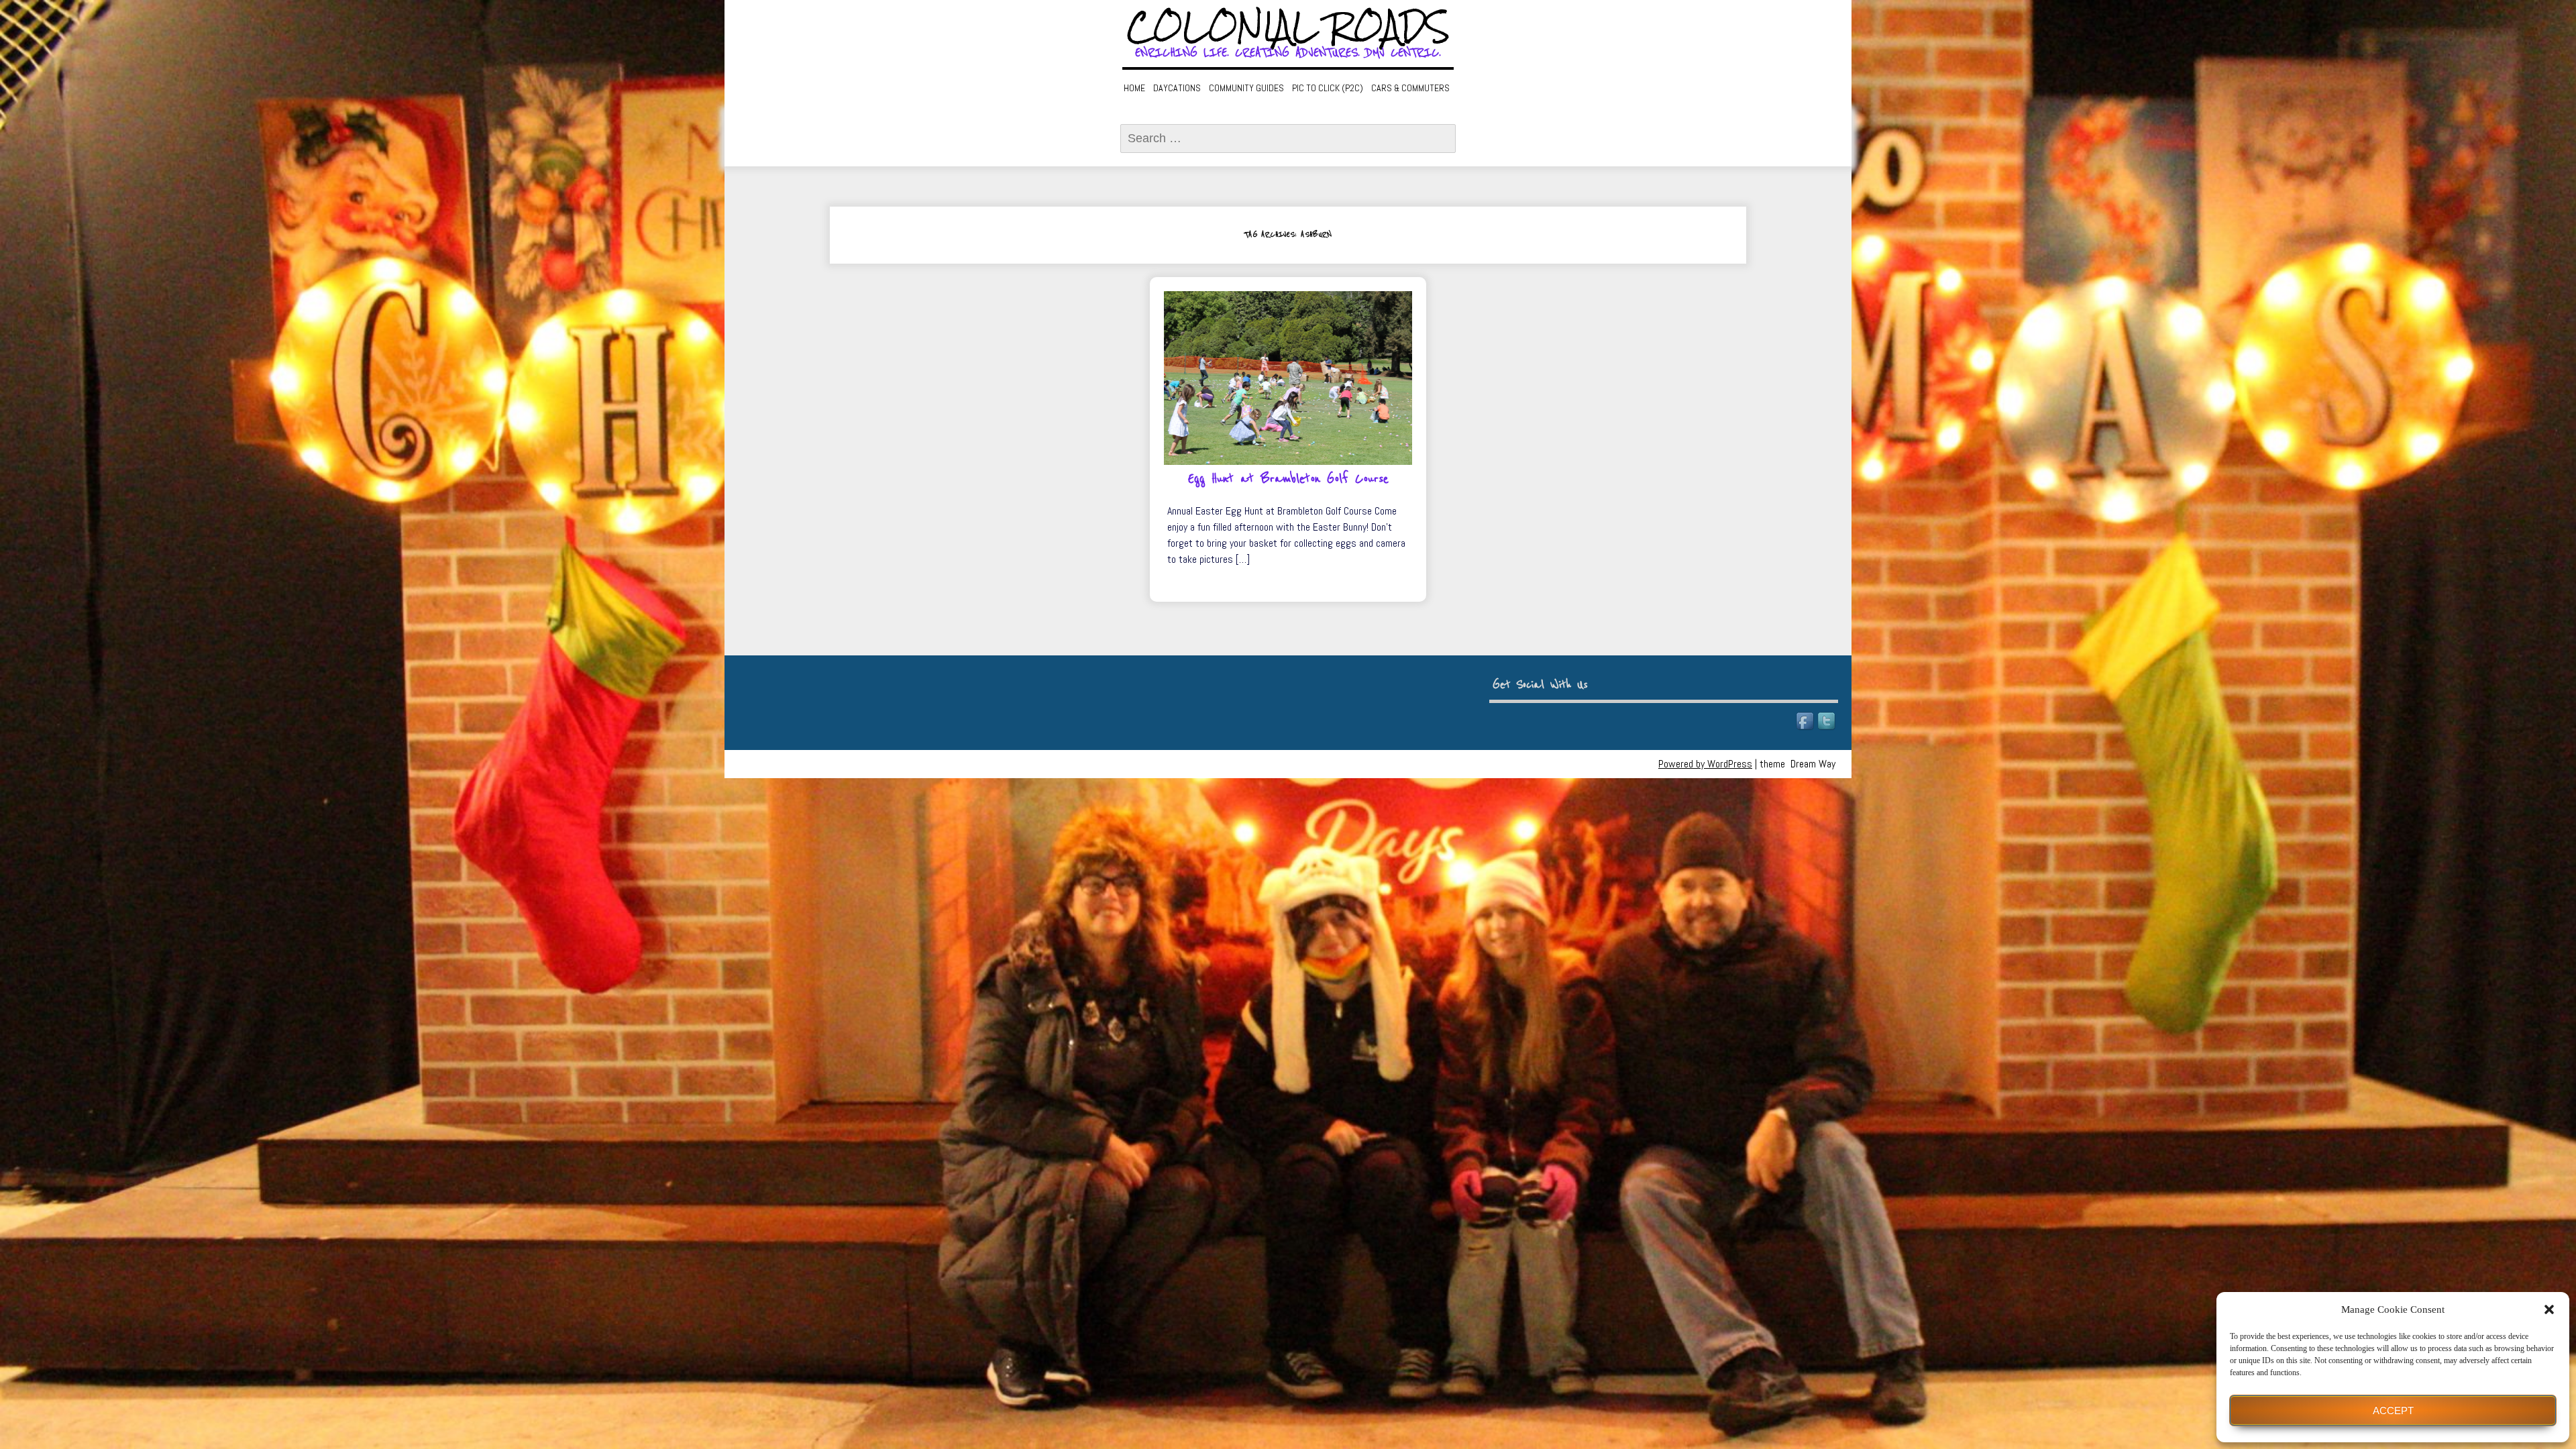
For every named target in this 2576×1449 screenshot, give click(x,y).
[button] (2549, 1309)
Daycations (1177, 88)
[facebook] (1806, 722)
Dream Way (1813, 764)
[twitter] (1827, 722)
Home (1134, 88)
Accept (2393, 1410)
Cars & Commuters (1410, 88)
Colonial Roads (1288, 27)
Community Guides (1246, 88)
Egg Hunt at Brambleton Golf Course (1288, 479)
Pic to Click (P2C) (1328, 88)
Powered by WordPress (1705, 764)
